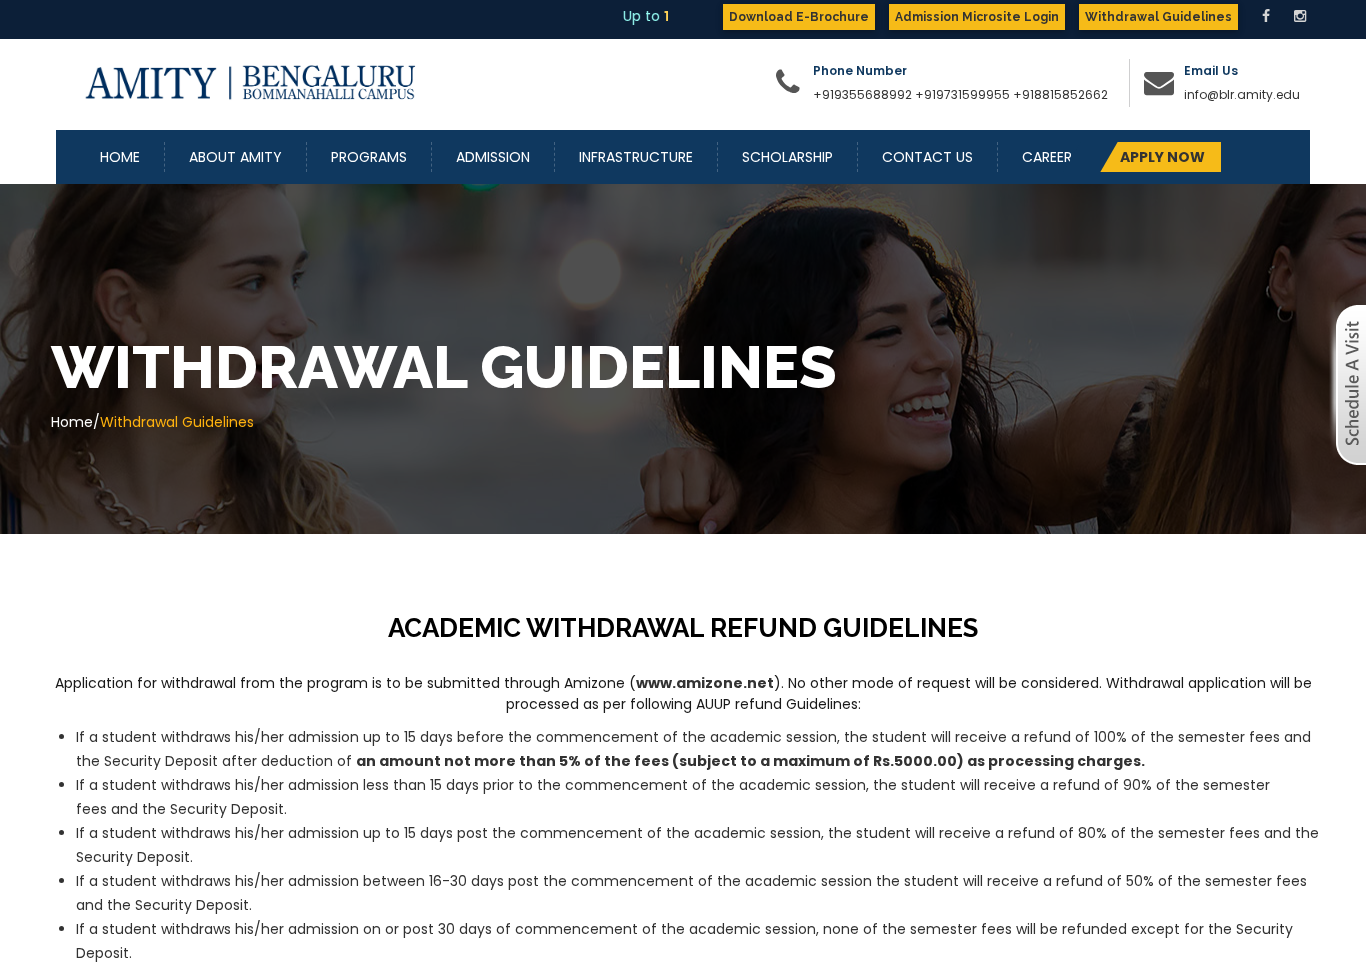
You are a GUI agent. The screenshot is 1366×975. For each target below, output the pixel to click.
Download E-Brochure (799, 17)
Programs (369, 157)
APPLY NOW (1162, 157)
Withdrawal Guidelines (1158, 17)
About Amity (235, 157)
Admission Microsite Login (977, 17)
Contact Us (927, 157)
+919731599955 (962, 94)
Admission (493, 157)
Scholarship (787, 157)
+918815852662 (1063, 94)
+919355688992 (864, 94)
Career (1047, 157)
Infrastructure (636, 157)
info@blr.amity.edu (1242, 94)
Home (120, 157)
